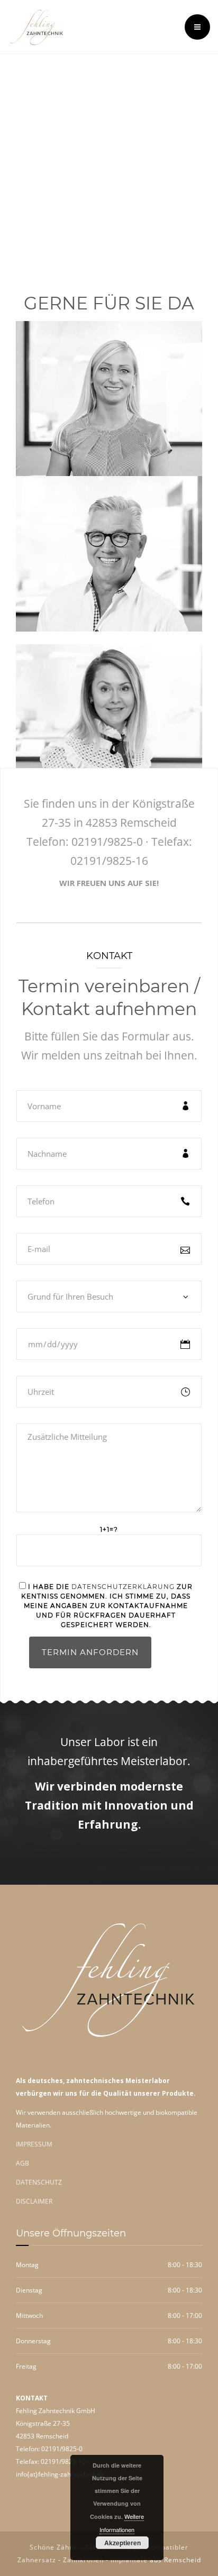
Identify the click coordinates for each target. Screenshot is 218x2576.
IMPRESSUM (34, 2144)
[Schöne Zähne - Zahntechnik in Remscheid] (37, 27)
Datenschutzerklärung (123, 1587)
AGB (22, 2163)
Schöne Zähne (54, 2547)
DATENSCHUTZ (39, 2182)
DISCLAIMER (34, 2201)
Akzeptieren (122, 2543)
